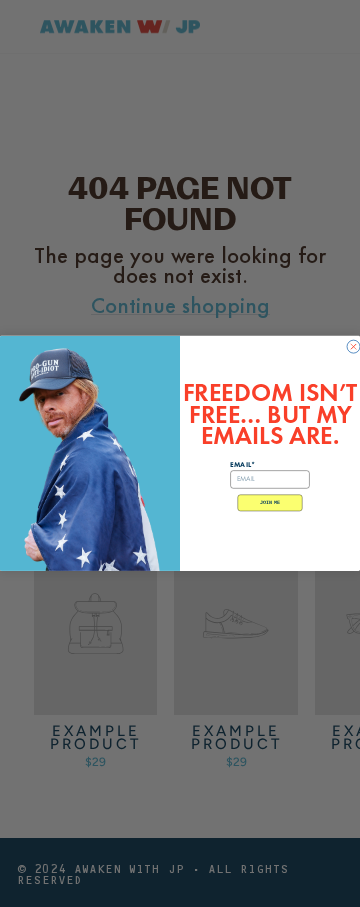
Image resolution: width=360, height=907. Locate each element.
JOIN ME (270, 503)
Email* (242, 464)
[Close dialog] (353, 346)
